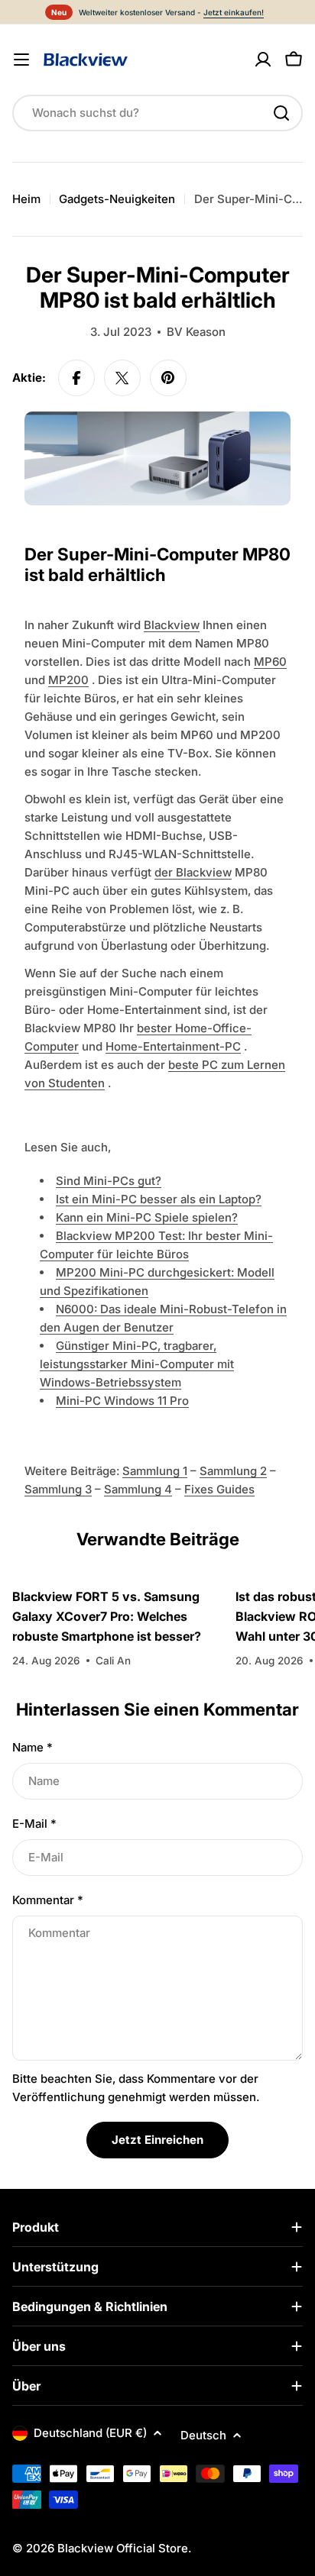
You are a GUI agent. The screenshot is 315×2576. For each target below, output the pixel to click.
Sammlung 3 (58, 1489)
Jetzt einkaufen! (234, 12)
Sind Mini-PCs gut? (109, 1181)
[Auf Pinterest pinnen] (168, 378)
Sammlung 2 (233, 1471)
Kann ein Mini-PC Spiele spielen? (147, 1217)
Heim (26, 199)
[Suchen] (281, 113)
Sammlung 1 (155, 1471)
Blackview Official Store (123, 2548)
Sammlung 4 (138, 1489)
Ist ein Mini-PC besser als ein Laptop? (159, 1199)
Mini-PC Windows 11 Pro (122, 1401)
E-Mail (34, 1824)
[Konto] (263, 60)
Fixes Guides (219, 1489)
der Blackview (193, 872)
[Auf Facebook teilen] (76, 378)
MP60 (270, 662)
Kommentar (48, 1900)
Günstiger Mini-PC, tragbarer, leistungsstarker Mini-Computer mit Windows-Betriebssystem (137, 1364)
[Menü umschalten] (21, 60)
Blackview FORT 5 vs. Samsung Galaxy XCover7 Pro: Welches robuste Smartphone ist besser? (107, 1616)
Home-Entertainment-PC (173, 1046)
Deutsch (203, 2435)
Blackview (172, 625)
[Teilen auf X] (122, 378)
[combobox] (157, 113)
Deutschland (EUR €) (90, 2433)
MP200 (68, 680)
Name (32, 1747)
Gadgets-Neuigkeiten (117, 199)
